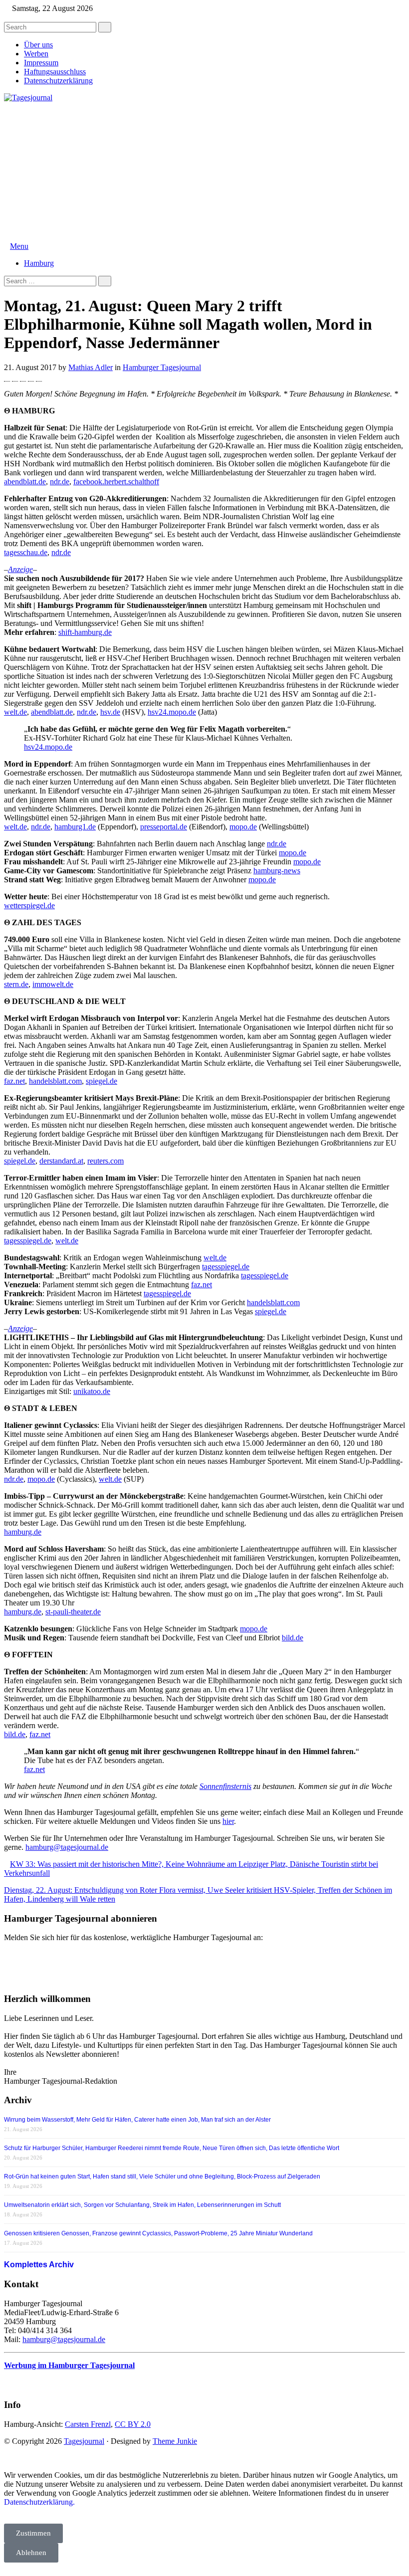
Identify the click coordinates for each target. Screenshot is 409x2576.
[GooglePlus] (23, 377)
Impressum (41, 63)
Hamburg (39, 263)
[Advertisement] (204, 172)
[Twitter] (15, 377)
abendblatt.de (25, 482)
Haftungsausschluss (55, 72)
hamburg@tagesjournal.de (67, 1847)
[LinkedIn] (39, 377)
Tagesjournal (84, 2441)
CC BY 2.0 (133, 2424)
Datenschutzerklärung (58, 81)
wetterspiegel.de (29, 905)
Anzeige (20, 569)
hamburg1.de (75, 827)
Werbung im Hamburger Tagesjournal (69, 2365)
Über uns (38, 45)
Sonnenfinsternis (225, 1786)
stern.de (16, 984)
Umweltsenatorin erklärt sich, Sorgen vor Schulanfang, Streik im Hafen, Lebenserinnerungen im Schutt (142, 2205)
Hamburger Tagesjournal (162, 367)
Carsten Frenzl (88, 2424)
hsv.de (110, 712)
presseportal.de (164, 827)
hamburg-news (277, 871)
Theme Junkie (175, 2441)
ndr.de (60, 482)
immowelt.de (53, 984)
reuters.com (105, 1161)
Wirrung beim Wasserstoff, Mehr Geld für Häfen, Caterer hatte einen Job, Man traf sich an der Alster (137, 2120)
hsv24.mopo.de (172, 712)
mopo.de (243, 827)
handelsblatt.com (55, 1081)
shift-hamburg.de (85, 632)
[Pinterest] (31, 377)
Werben (36, 54)
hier (228, 1821)
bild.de (293, 1638)
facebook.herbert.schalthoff (116, 482)
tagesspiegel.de (28, 1241)
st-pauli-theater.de (73, 1612)
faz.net (14, 1081)
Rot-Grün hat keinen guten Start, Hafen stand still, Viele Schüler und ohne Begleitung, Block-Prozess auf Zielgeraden (162, 2177)
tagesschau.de (26, 552)
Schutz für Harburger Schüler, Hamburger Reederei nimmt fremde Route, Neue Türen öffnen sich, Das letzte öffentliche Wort (172, 2148)
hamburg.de (23, 1532)
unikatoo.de (92, 1391)
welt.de (15, 712)
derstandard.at (61, 1161)
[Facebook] (7, 377)
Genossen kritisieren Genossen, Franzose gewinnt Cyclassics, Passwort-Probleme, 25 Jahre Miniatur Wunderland (158, 2233)
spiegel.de (102, 1081)
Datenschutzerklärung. (39, 2502)
